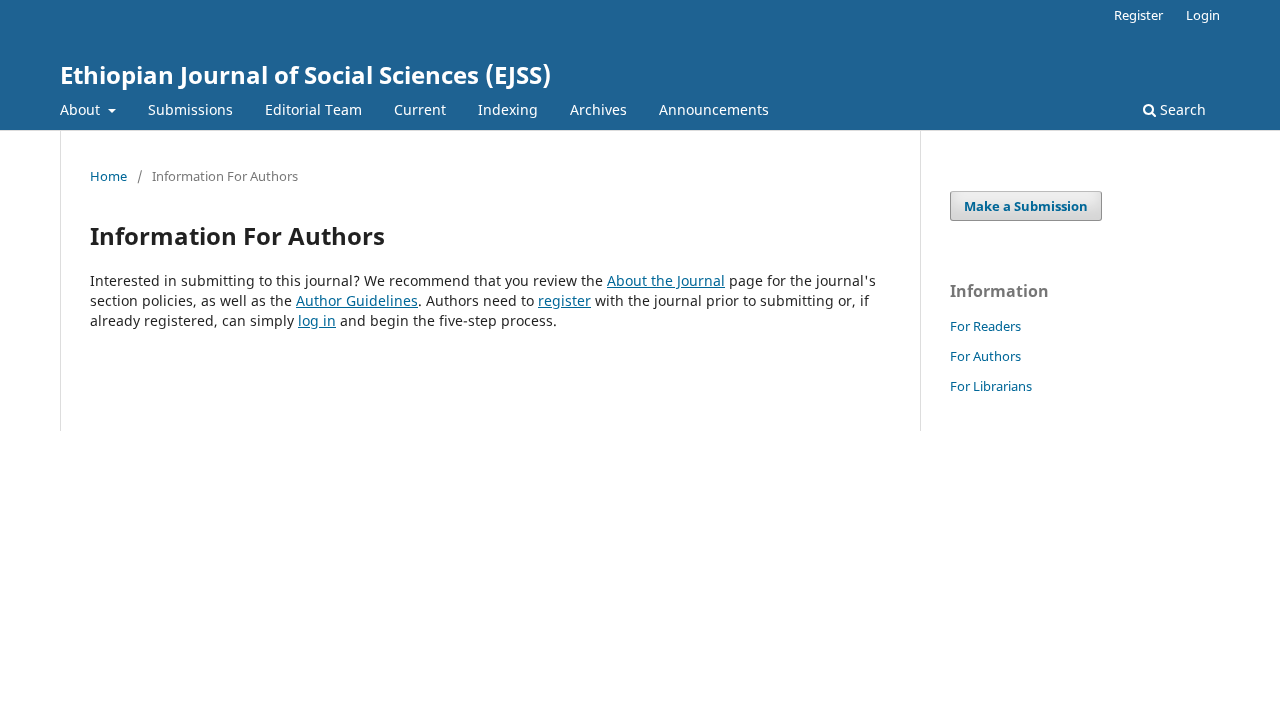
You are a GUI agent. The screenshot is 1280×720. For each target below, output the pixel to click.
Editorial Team (313, 109)
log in (317, 320)
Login (1203, 15)
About (82, 109)
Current (420, 109)
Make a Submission (1026, 206)
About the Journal (666, 280)
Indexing (508, 109)
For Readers (985, 326)
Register (1138, 15)
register (564, 300)
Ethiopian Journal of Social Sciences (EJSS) (305, 74)
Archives (598, 109)
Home (108, 176)
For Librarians (991, 386)
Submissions (190, 109)
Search (1181, 109)
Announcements (714, 109)
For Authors (985, 356)
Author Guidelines (357, 300)
